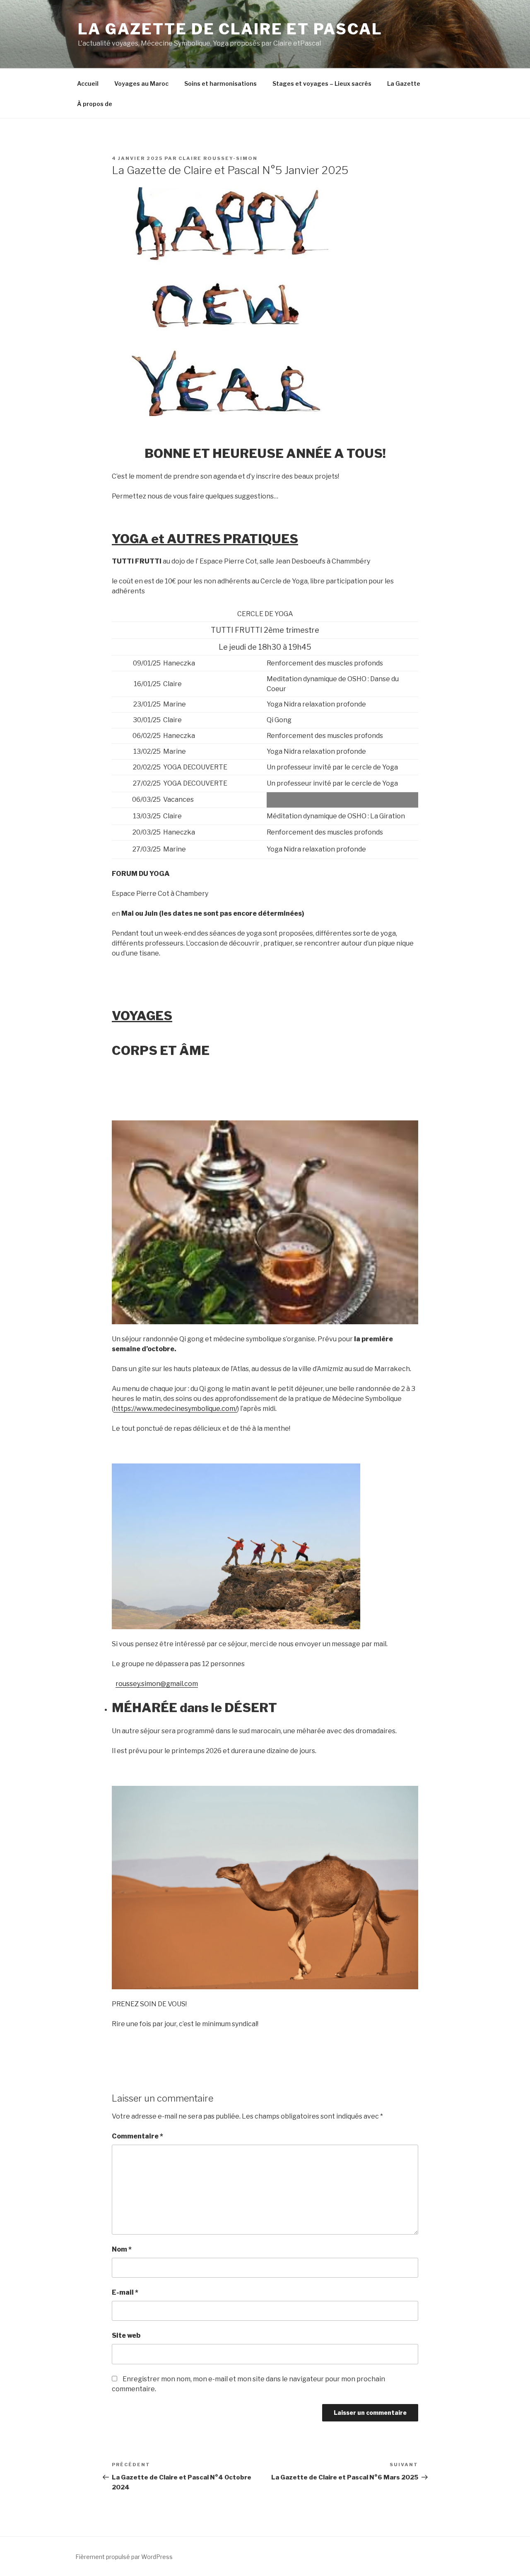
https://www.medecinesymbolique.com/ (175, 1409)
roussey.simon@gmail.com (157, 1684)
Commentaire (137, 2136)
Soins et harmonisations (220, 83)
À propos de (95, 104)
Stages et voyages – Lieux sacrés (322, 83)
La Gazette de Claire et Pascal (230, 29)
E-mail (125, 2292)
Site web (126, 2335)
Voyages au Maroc (141, 83)
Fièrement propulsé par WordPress (124, 2557)
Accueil (88, 83)
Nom (122, 2249)
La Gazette (404, 83)
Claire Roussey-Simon (218, 158)
